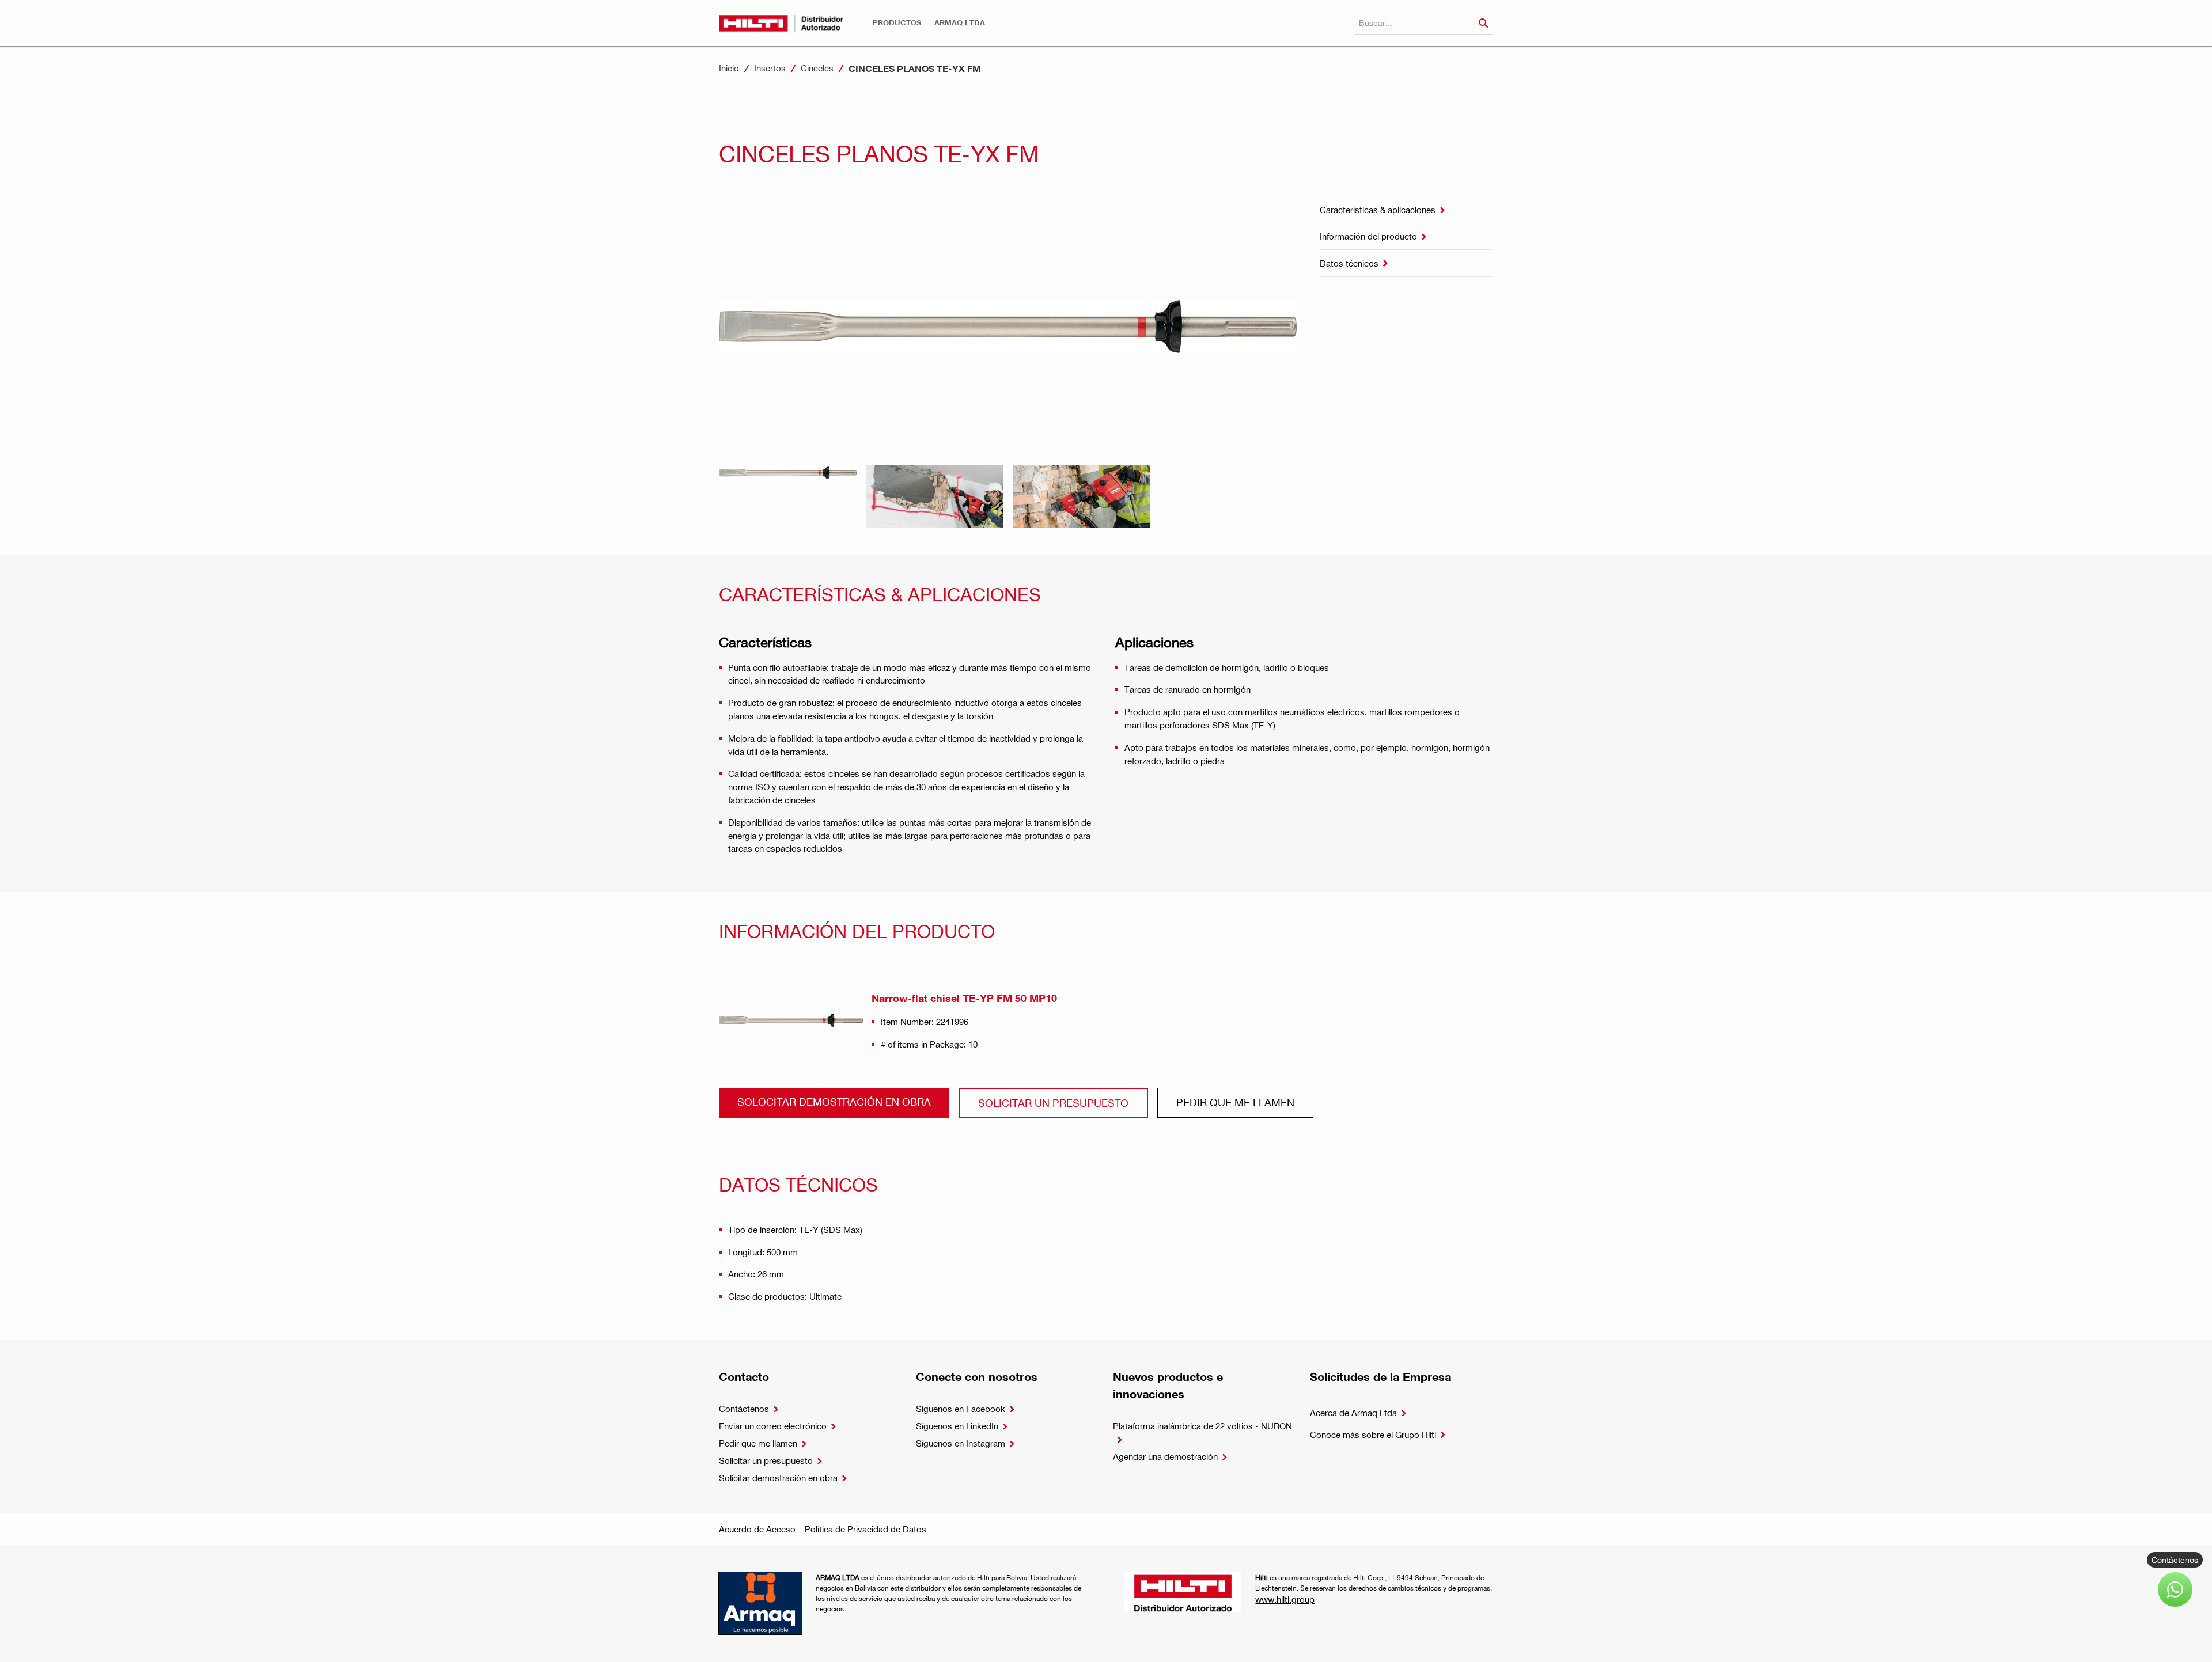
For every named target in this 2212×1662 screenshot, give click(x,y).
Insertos (770, 68)
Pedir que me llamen (1235, 1102)
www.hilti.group (1285, 1599)
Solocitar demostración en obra (834, 1101)
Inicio (729, 68)
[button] (897, 23)
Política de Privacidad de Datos (866, 1529)
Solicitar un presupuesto (1053, 1103)
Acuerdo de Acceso (757, 1529)
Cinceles (817, 68)
